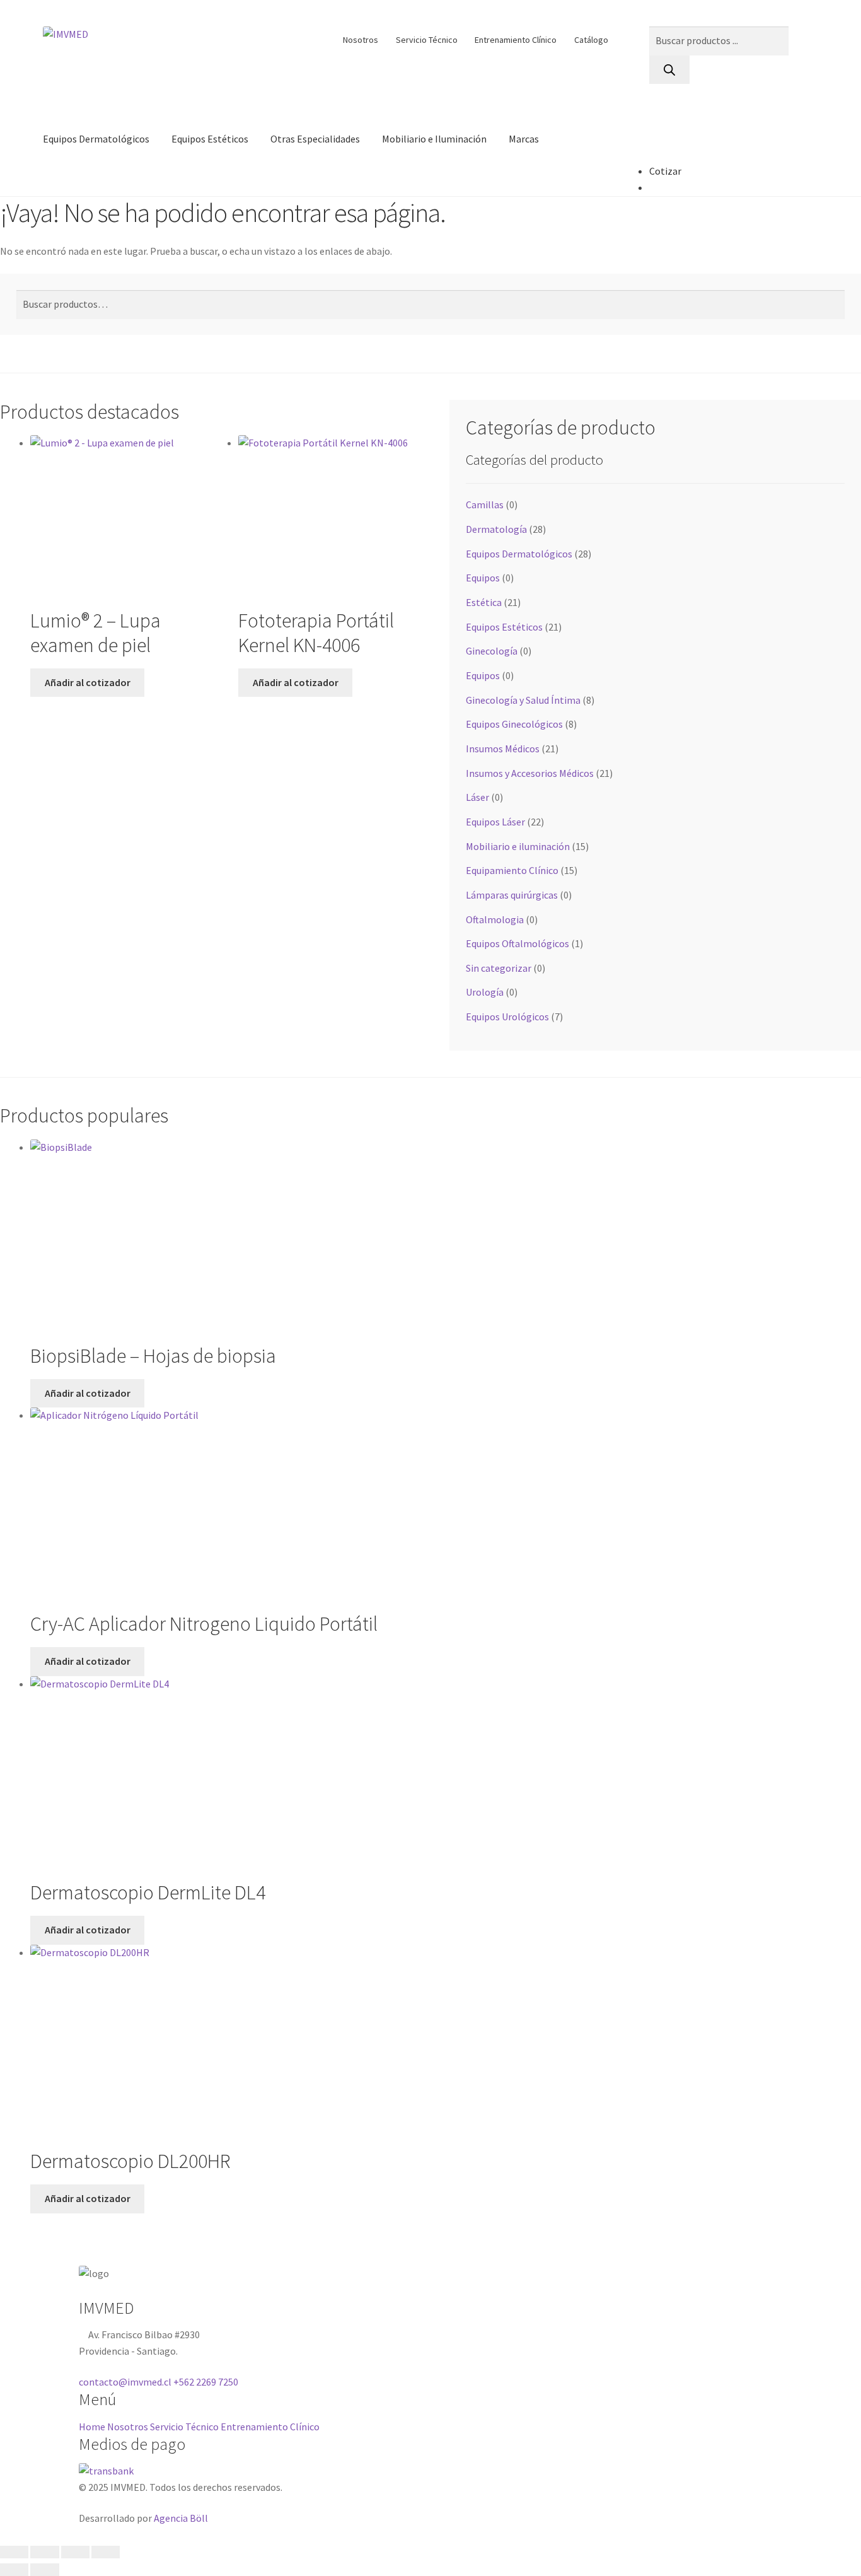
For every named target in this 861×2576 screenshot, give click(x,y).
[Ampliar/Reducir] (14, 2552)
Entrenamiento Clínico (516, 40)
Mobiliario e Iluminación (434, 139)
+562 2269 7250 (206, 2382)
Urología (485, 992)
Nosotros (361, 40)
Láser (477, 797)
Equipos (483, 578)
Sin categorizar (499, 968)
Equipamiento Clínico (512, 870)
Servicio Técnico (427, 40)
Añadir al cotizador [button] (88, 682)
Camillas (485, 504)
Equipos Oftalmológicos (517, 943)
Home (92, 2427)
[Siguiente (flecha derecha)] (44, 2570)
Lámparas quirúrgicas (512, 895)
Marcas (524, 139)
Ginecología (492, 651)
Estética (484, 602)
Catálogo (591, 40)
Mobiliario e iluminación (518, 846)
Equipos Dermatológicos (96, 139)
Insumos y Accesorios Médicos (530, 773)
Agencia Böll (181, 2518)
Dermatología (496, 529)
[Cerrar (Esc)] (106, 2552)
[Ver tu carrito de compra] (665, 171)
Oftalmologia (495, 919)
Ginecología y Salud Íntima (523, 700)
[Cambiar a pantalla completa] (44, 2552)
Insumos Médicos (503, 749)
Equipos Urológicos (507, 1017)
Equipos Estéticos (210, 139)
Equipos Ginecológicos (514, 724)
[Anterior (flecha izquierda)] (14, 2570)
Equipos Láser (495, 822)
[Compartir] (75, 2552)
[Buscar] (669, 70)
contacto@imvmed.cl (125, 2382)
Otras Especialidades (315, 139)
